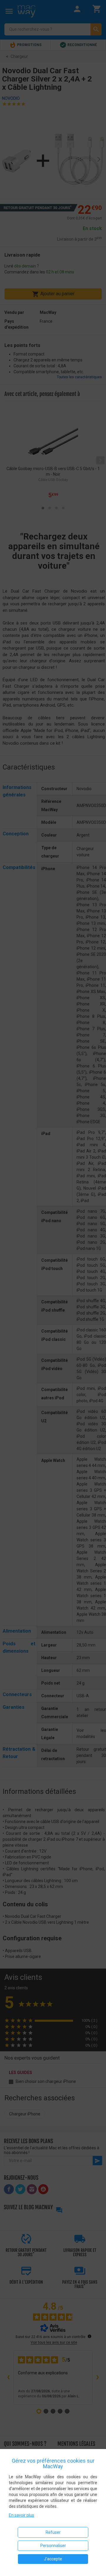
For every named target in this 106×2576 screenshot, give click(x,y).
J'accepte (53, 2559)
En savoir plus (21, 2515)
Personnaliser (53, 2546)
